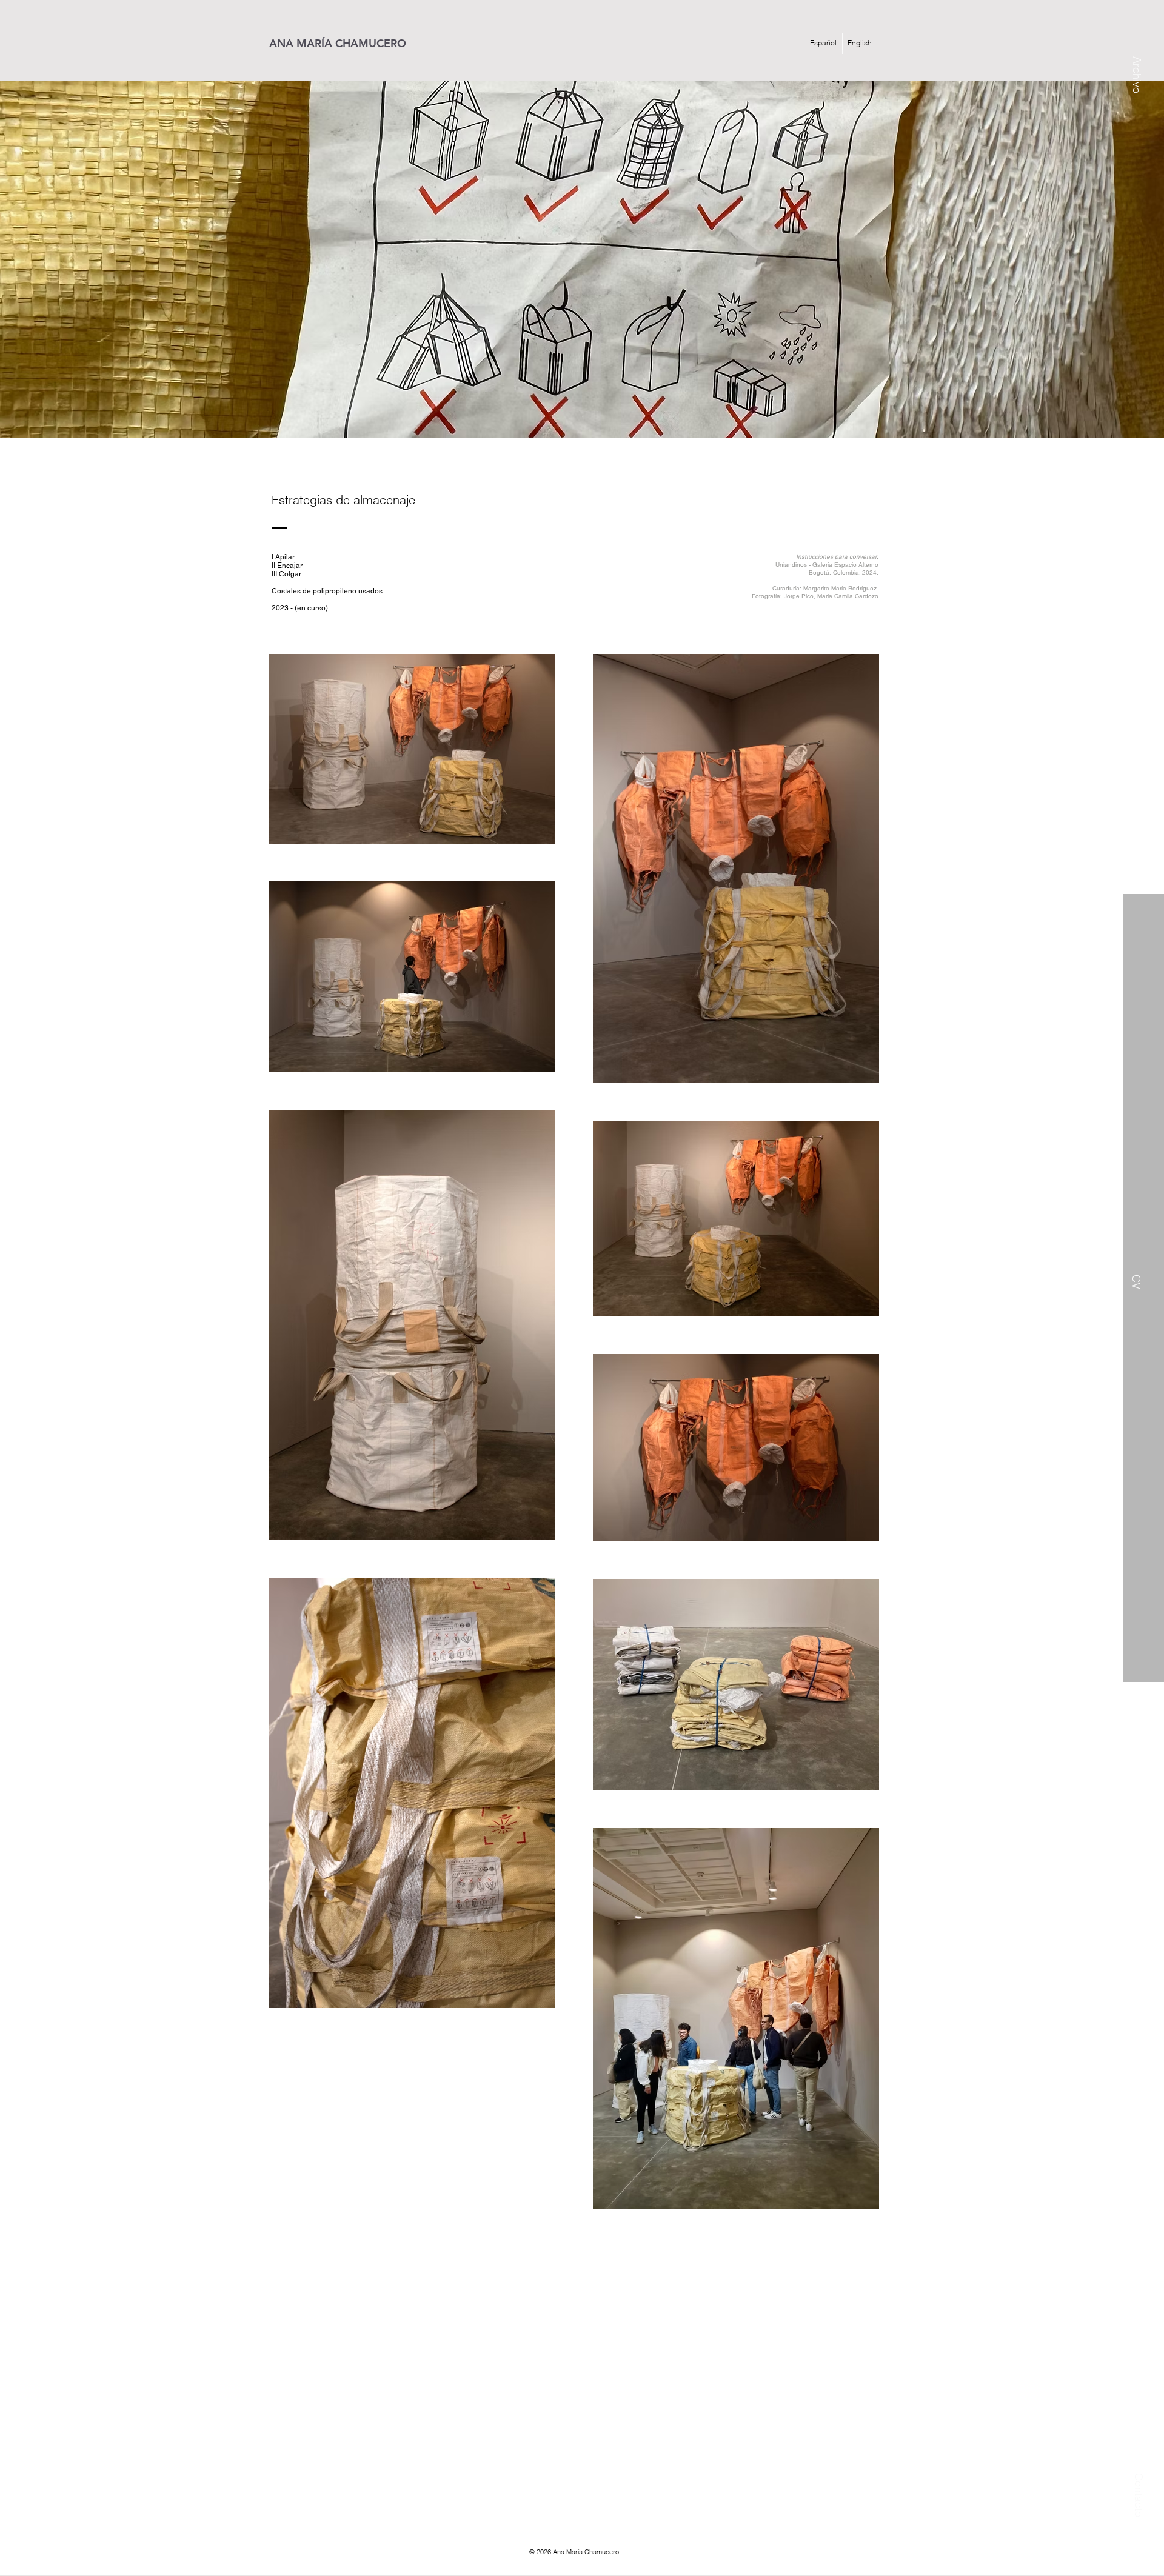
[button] (1136, 46)
